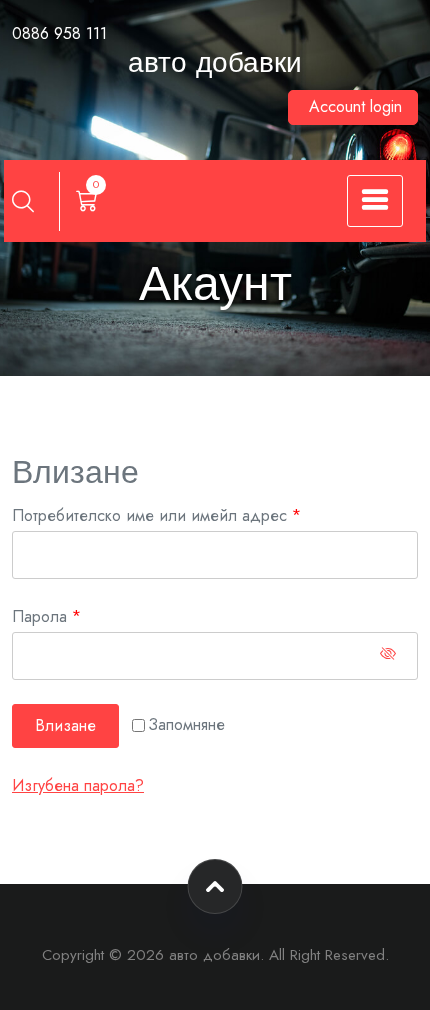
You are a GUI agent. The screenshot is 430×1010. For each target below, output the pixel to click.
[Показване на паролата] (388, 656)
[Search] (23, 201)
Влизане (65, 725)
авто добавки (215, 65)
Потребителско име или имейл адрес (209, 515)
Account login (355, 106)
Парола (99, 616)
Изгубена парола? (78, 785)
